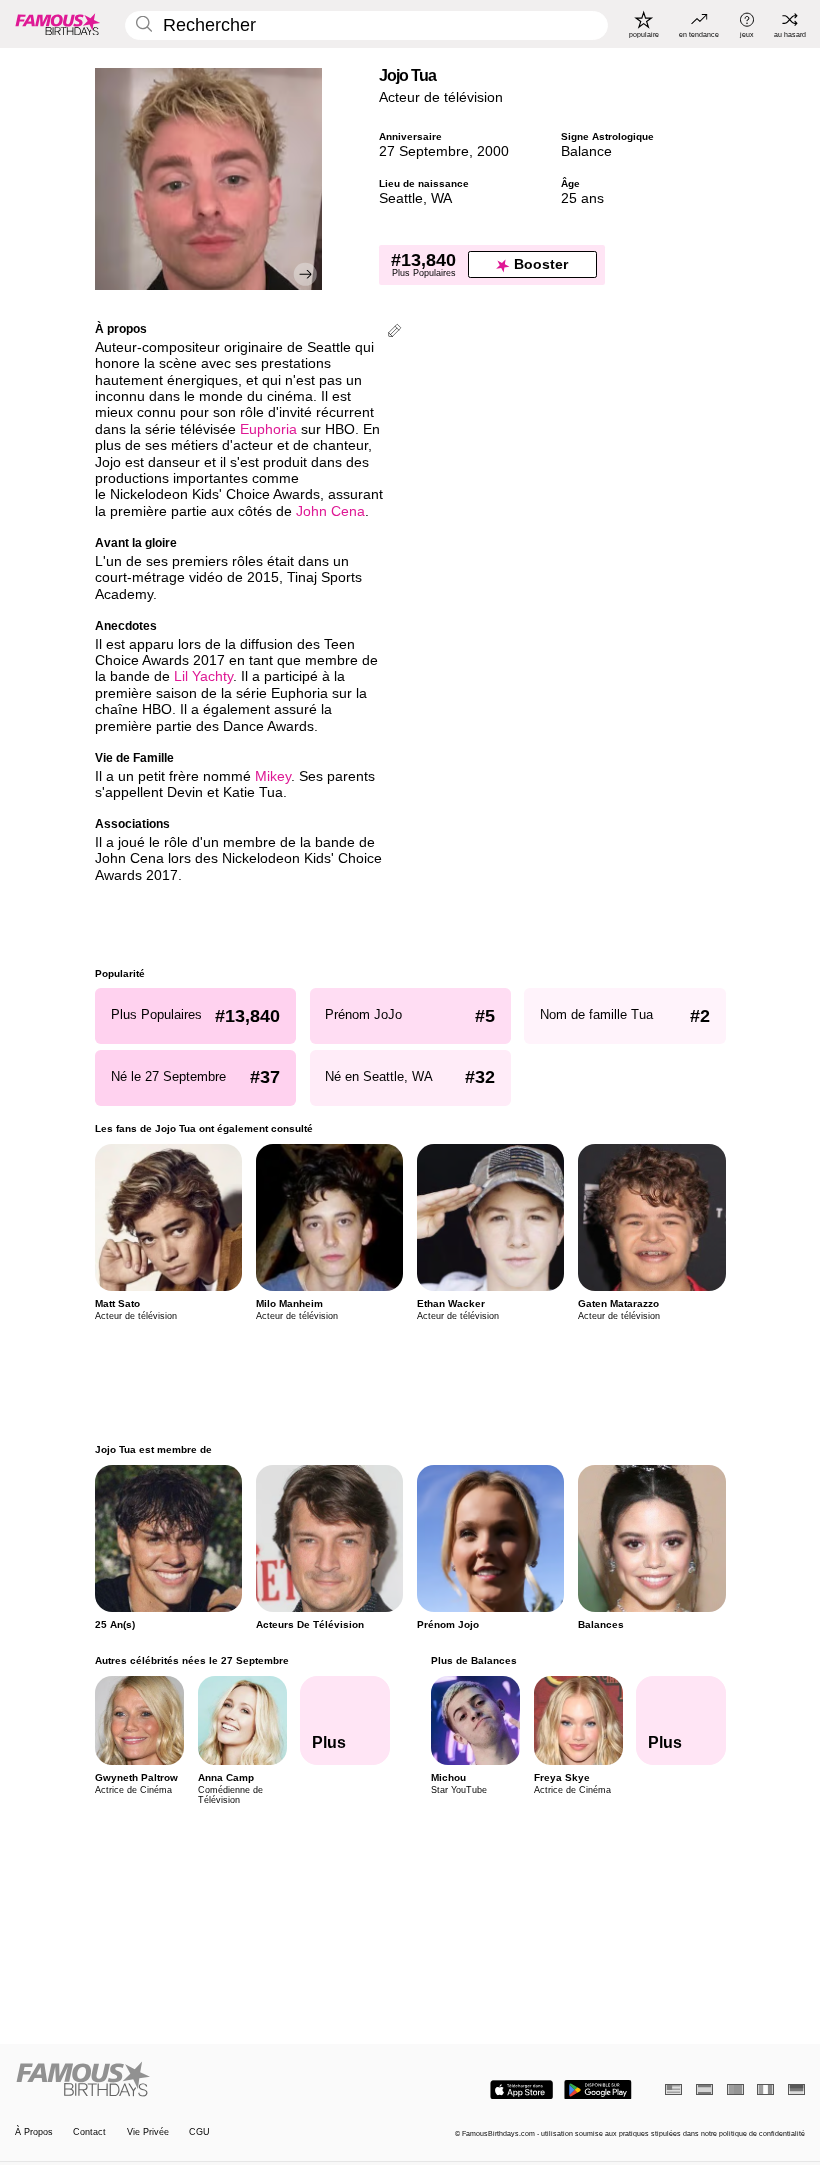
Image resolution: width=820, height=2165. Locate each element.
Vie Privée (148, 2132)
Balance (586, 151)
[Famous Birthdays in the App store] (521, 2090)
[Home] (209, 2080)
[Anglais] (673, 2089)
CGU (199, 2132)
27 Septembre (424, 151)
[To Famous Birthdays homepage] (58, 24)
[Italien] (765, 2089)
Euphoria (268, 429)
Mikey (273, 776)
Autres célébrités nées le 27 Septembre (192, 1660)
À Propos (34, 2132)
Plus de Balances (473, 1660)
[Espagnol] (704, 2089)
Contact (89, 2132)
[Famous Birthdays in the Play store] (598, 2090)
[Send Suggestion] (394, 332)
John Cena (330, 511)
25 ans (582, 198)
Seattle (401, 198)
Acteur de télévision (441, 97)
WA (441, 198)
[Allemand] (796, 2089)
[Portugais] (735, 2089)
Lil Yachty (203, 676)
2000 (493, 151)
